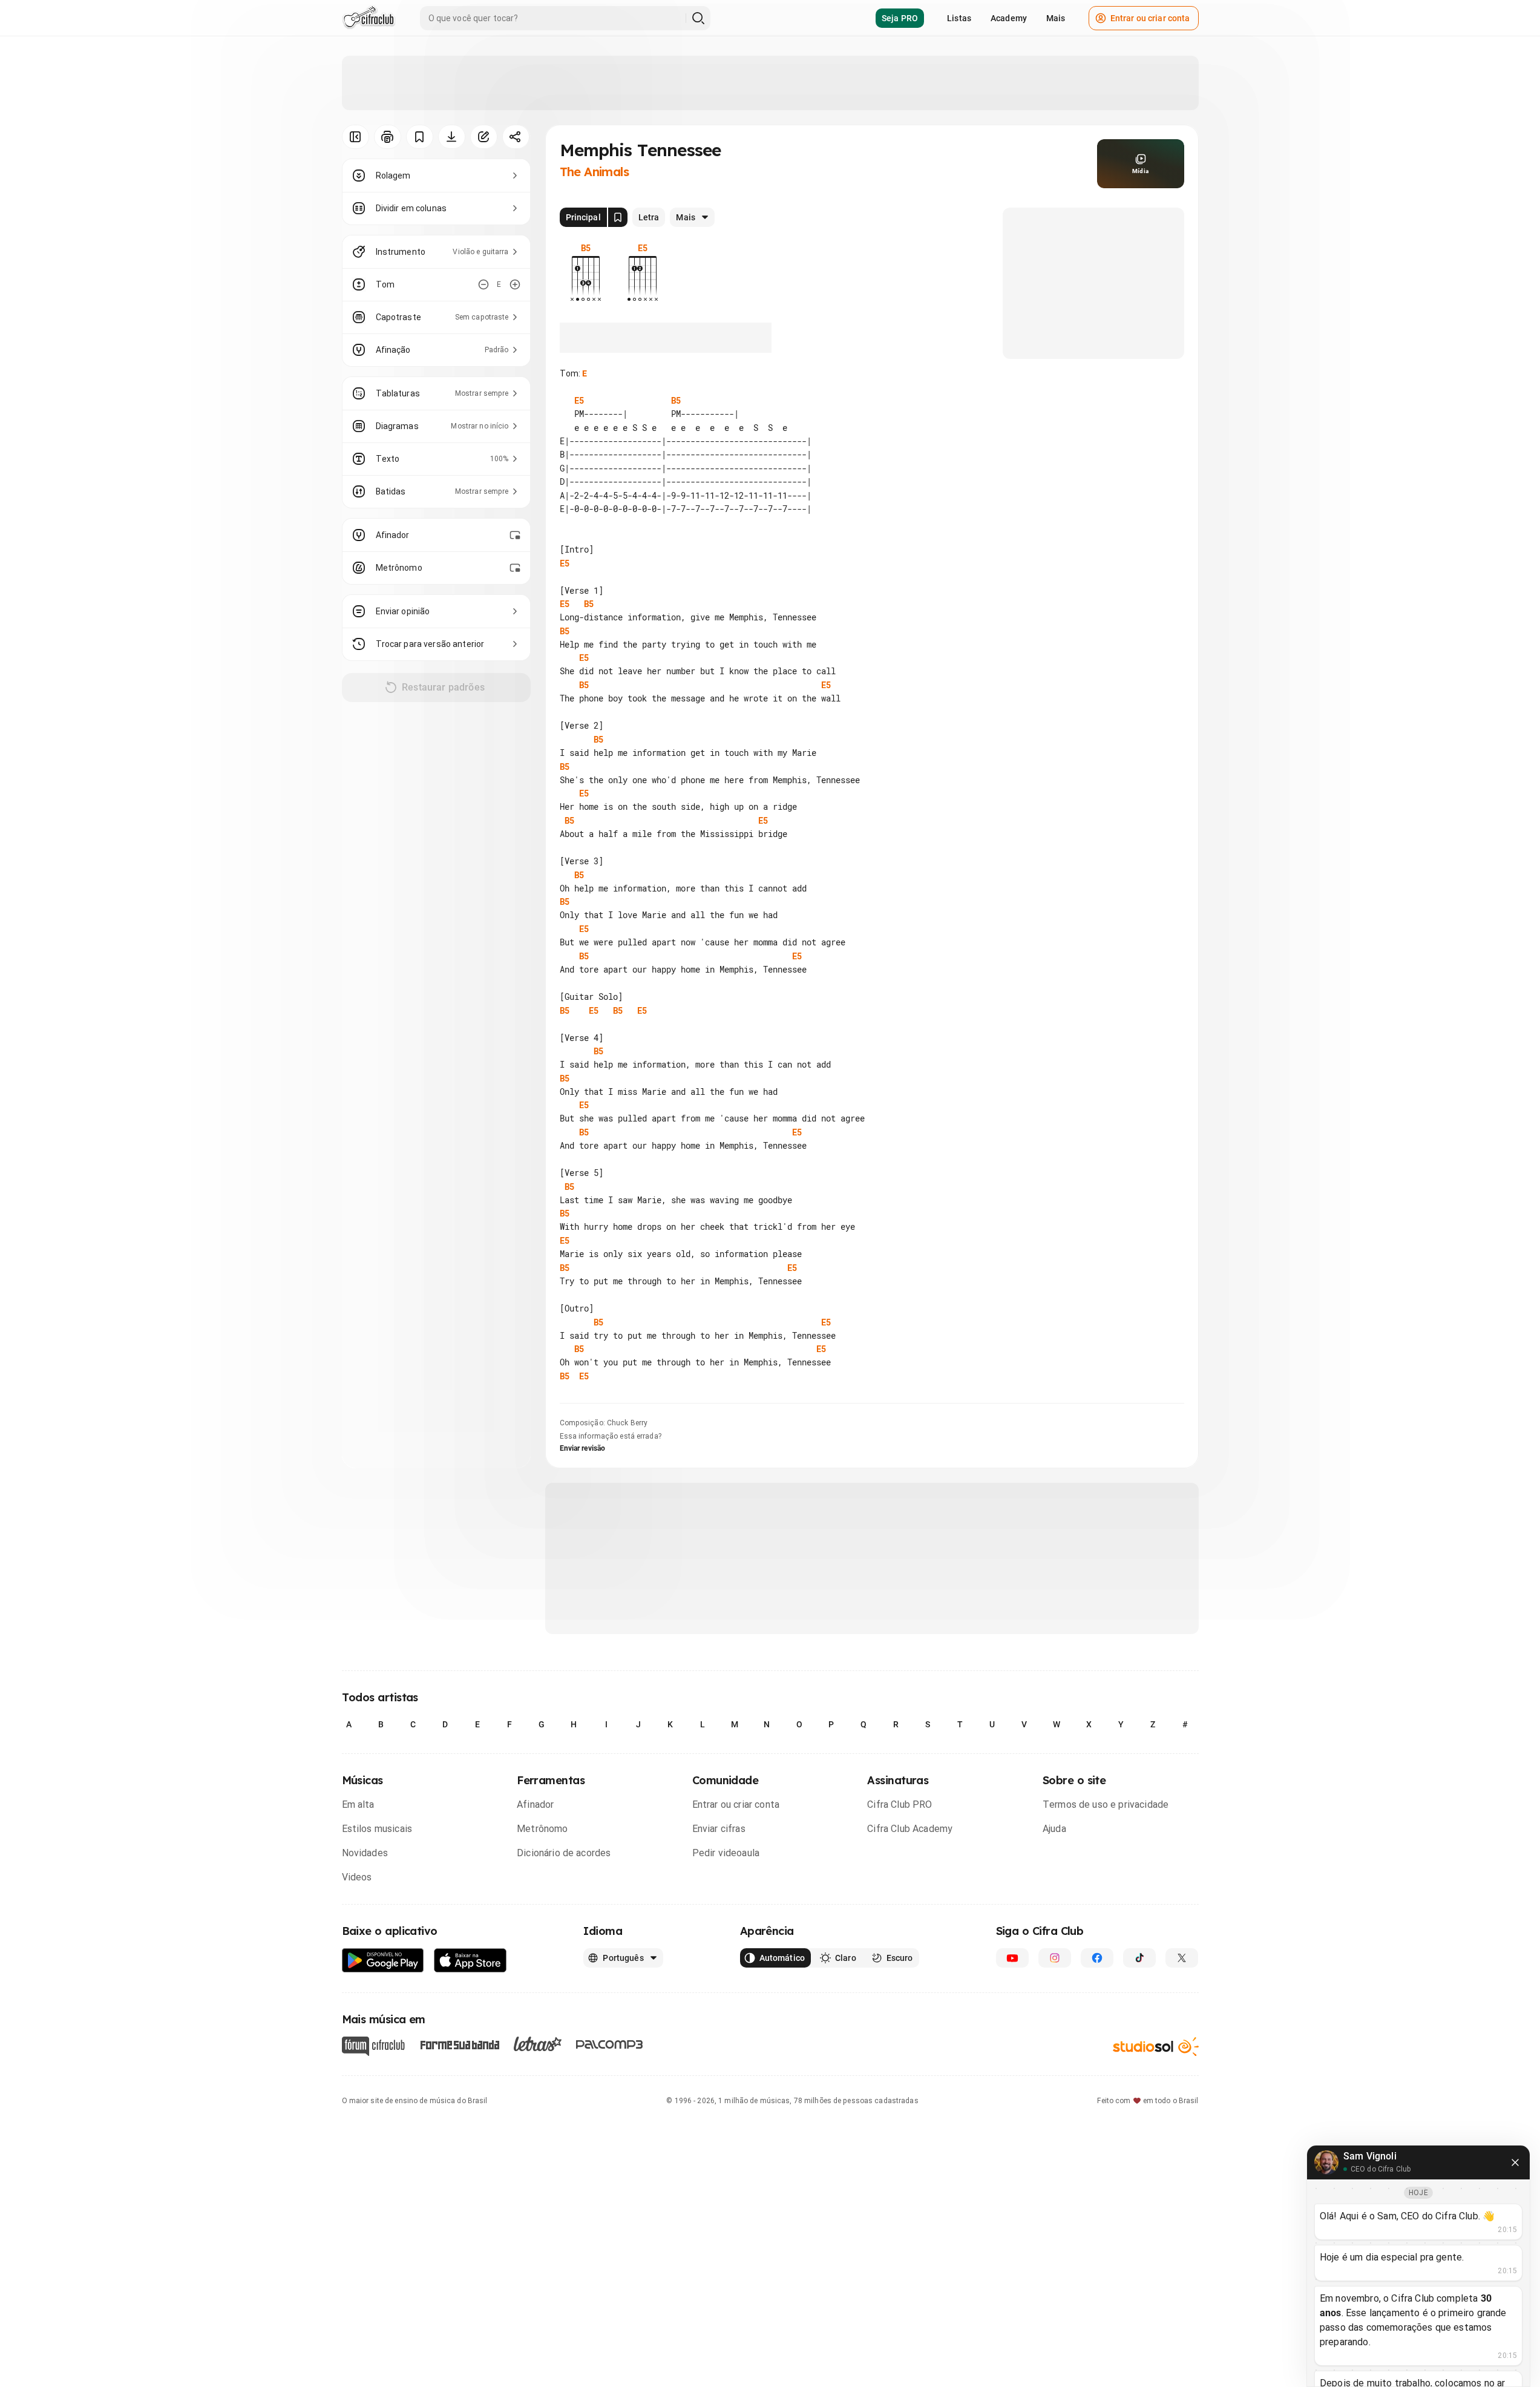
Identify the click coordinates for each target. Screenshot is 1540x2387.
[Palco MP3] (610, 2044)
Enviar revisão (583, 1448)
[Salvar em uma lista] (420, 137)
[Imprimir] (388, 137)
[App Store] (470, 1961)
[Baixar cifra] (452, 137)
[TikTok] (1139, 1958)
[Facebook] (1097, 1958)
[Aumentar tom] (515, 284)
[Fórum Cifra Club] (373, 2046)
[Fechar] (1515, 2162)
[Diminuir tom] (483, 284)
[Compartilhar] (516, 137)
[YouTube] (1012, 1958)
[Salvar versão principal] (618, 217)
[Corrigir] (484, 137)
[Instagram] (1055, 1958)
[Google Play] (383, 1961)
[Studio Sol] (1156, 2046)
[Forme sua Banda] (459, 2044)
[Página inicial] (369, 18)
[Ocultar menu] (356, 137)
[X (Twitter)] (1182, 1958)
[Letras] (538, 2044)
